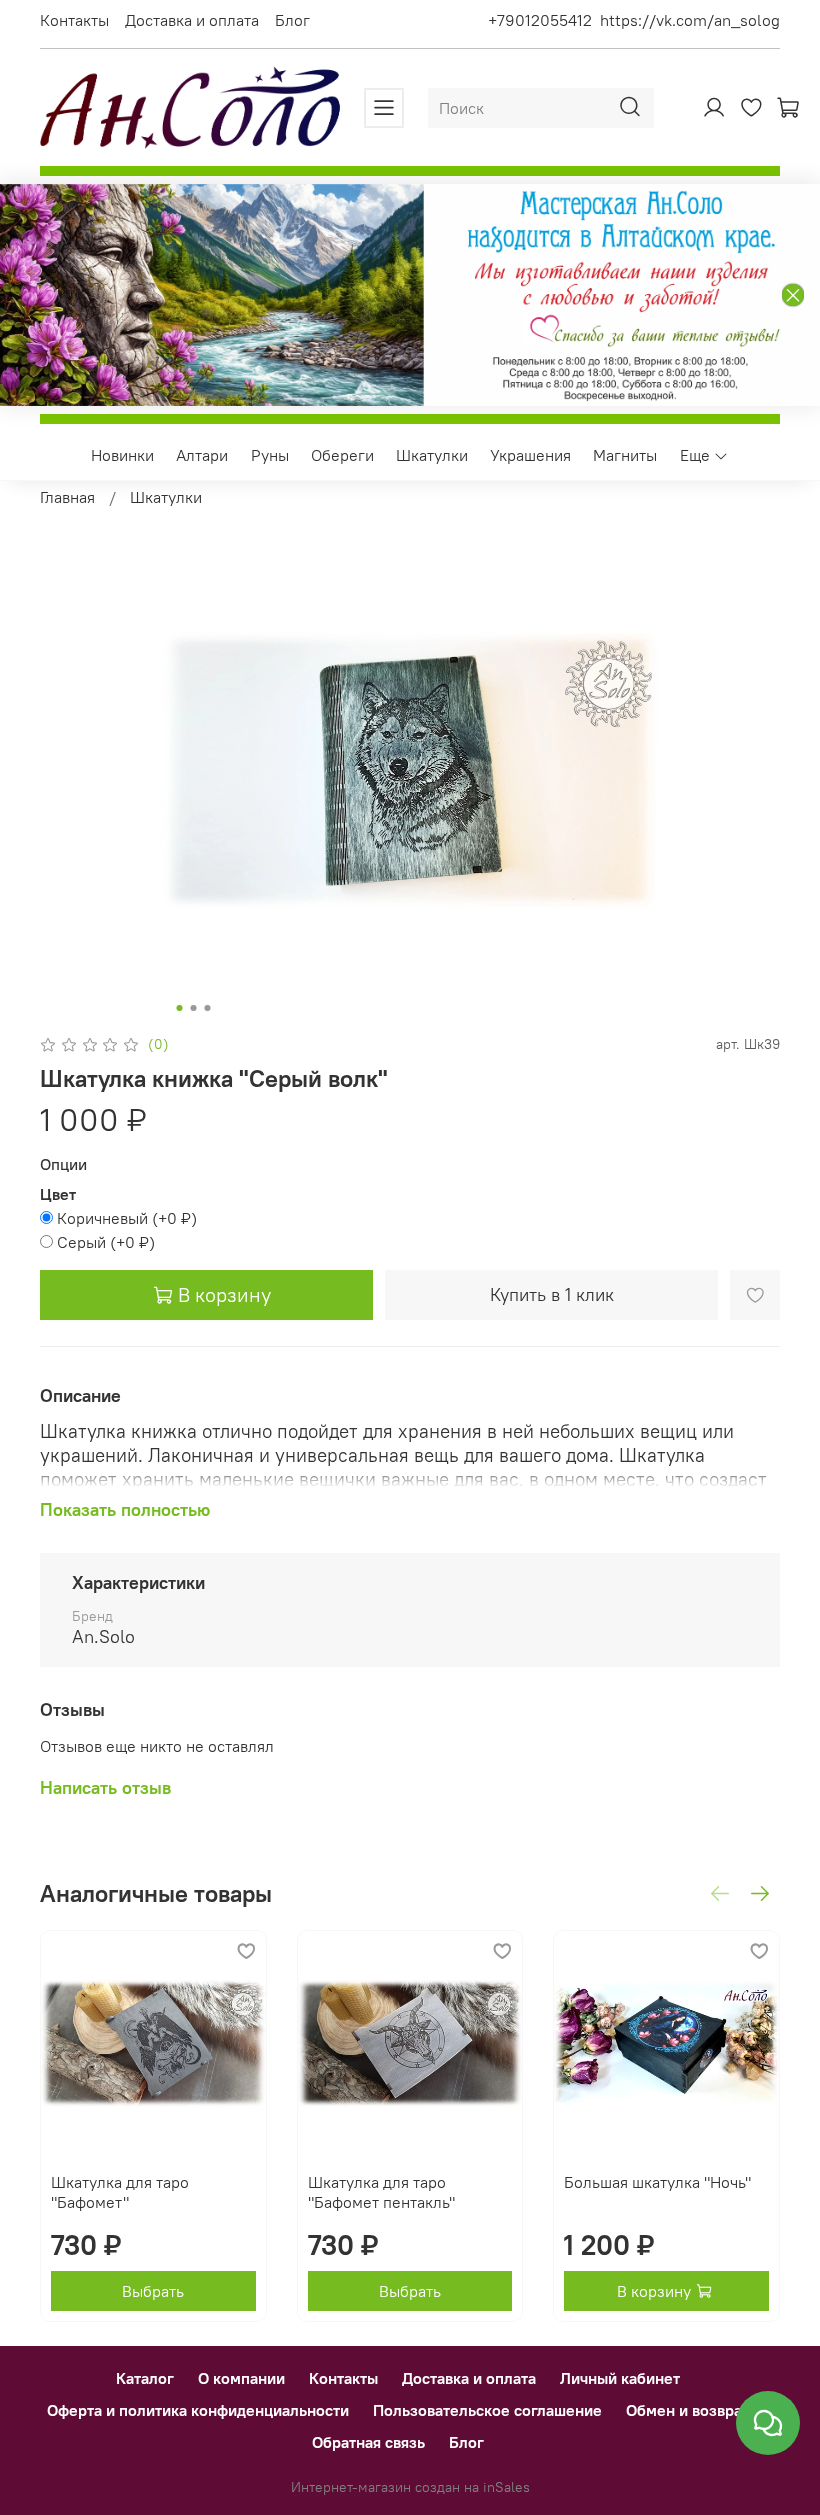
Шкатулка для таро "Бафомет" (120, 2192)
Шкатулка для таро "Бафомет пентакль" (381, 2192)
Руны (270, 455)
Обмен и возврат (687, 2410)
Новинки (122, 455)
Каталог (145, 2378)
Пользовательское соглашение (487, 2410)
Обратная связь (368, 2442)
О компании (241, 2378)
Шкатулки (432, 455)
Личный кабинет (620, 2378)
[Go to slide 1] (180, 1008)
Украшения (530, 455)
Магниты (625, 455)
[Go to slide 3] (208, 1008)
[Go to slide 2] (194, 1008)
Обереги (342, 455)
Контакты (74, 20)
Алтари (202, 455)
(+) (127, 1218)
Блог (292, 20)
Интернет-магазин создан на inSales (410, 2487)
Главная (67, 497)
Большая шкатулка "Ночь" (657, 2182)
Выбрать (153, 2291)
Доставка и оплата (192, 20)
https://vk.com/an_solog (690, 20)
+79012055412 (540, 20)
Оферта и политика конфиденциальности (198, 2410)
